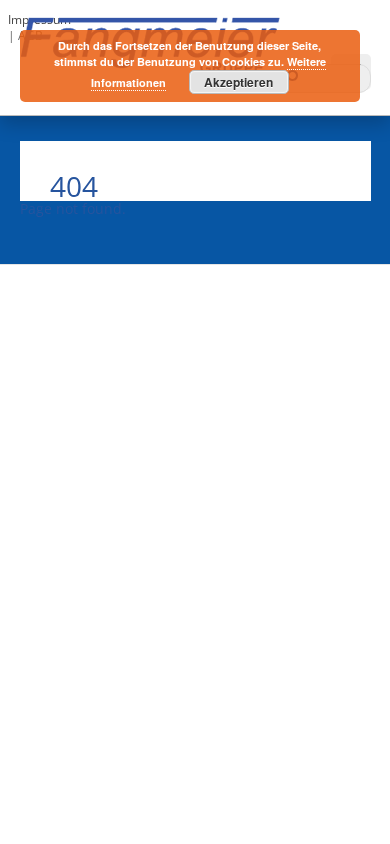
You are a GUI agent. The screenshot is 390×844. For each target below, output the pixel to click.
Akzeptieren (238, 82)
